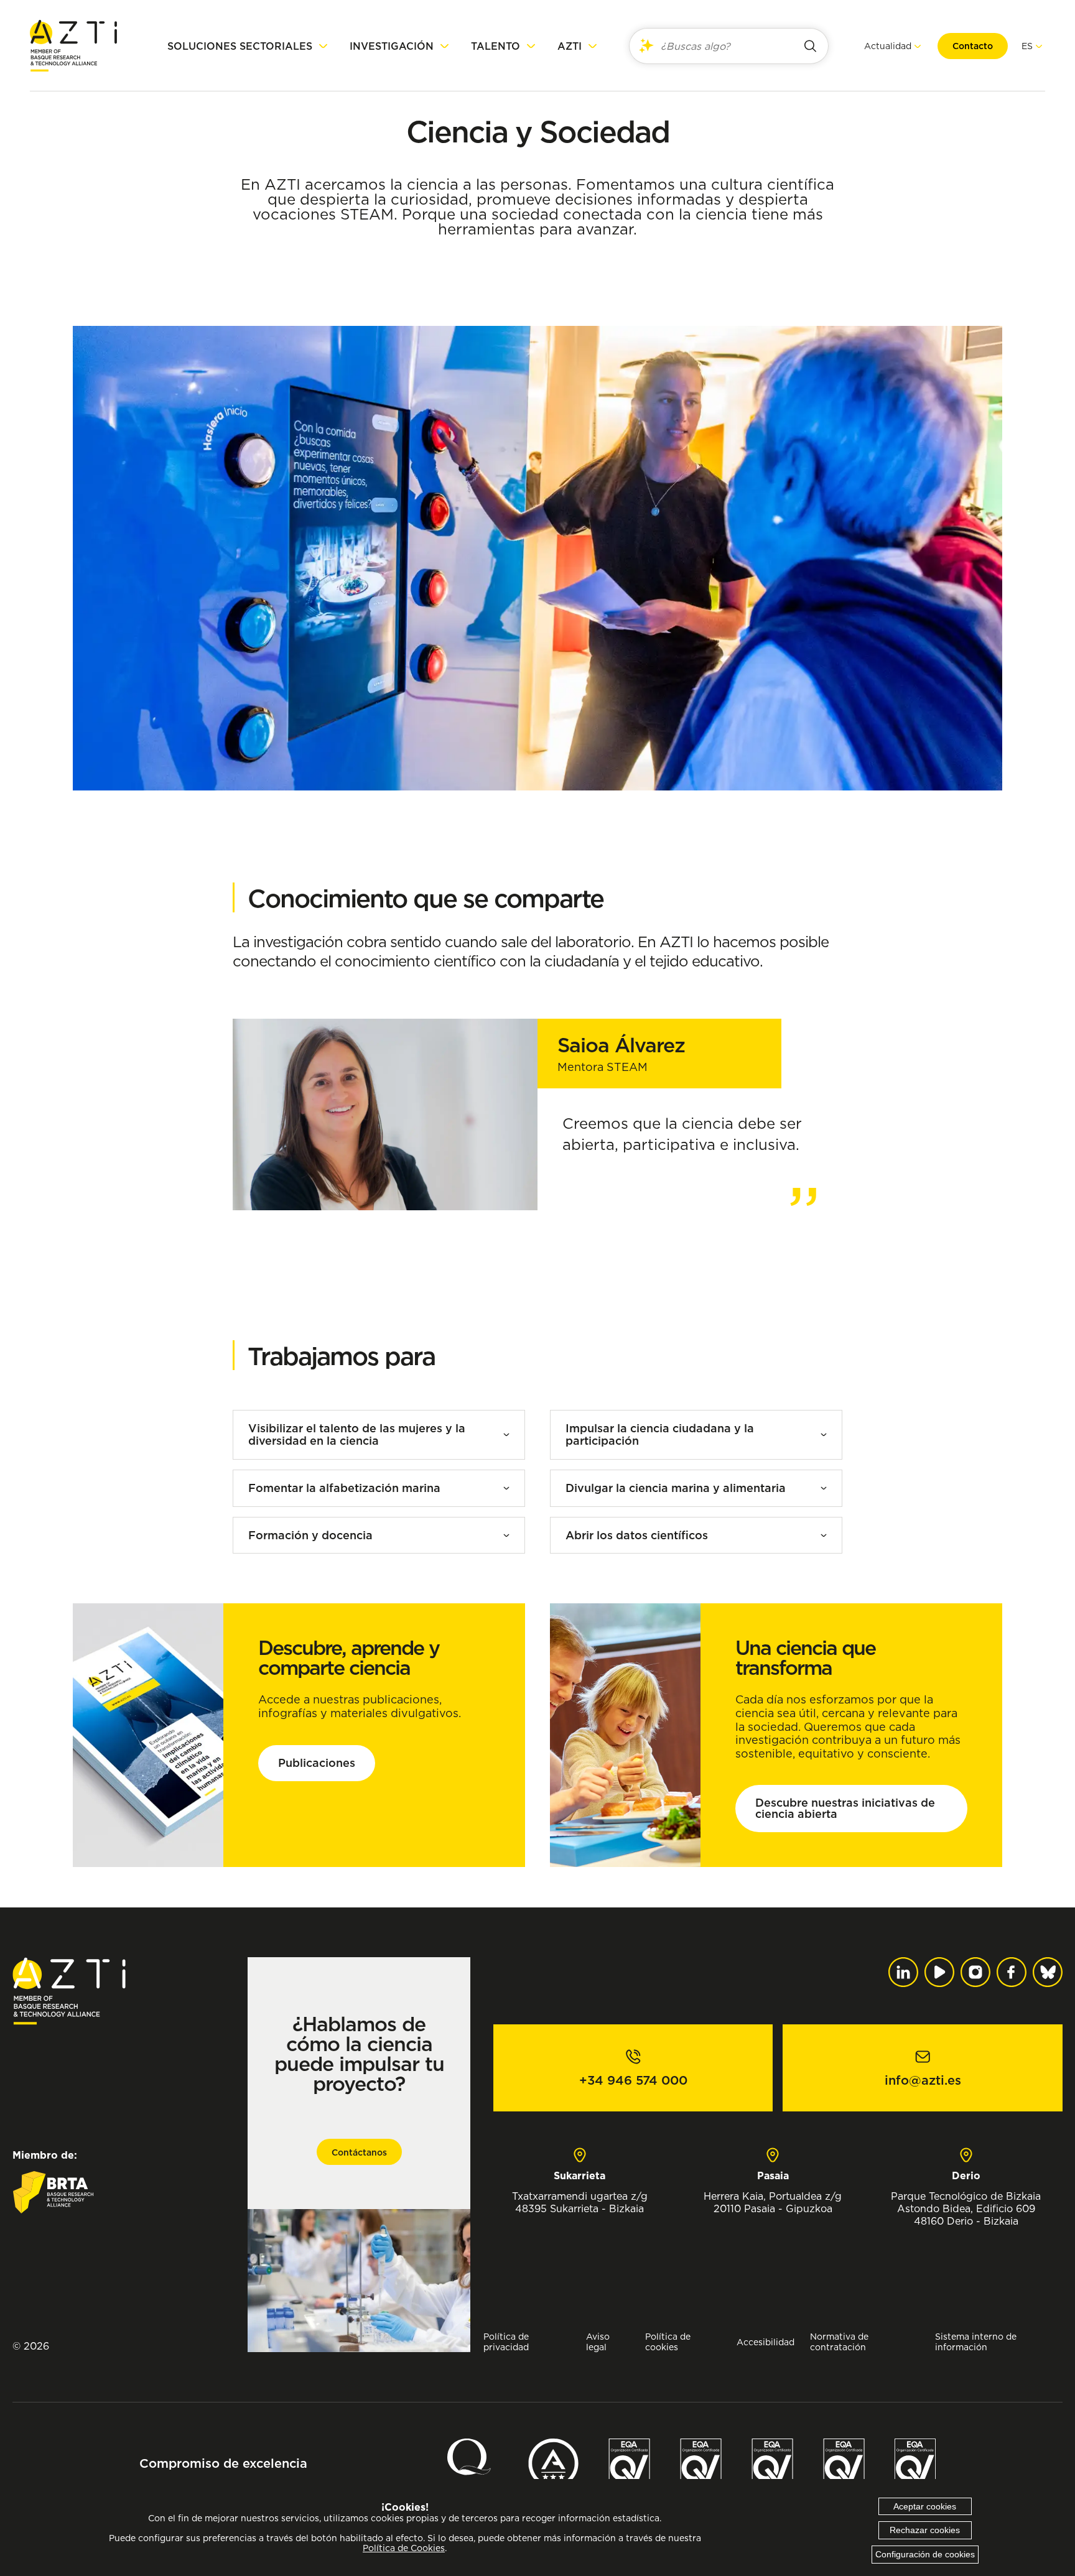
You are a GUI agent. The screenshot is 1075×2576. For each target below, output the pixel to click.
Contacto (973, 46)
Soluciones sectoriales (240, 46)
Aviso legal (598, 2342)
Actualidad (888, 46)
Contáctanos (359, 2152)
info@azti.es (923, 2080)
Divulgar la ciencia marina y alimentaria (676, 1488)
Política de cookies (668, 2342)
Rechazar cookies (925, 2530)
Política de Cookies (404, 2548)
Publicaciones (317, 1763)
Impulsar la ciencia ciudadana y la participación (660, 1434)
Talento (496, 46)
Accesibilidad (766, 2342)
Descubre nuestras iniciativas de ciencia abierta (845, 1808)
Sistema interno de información (976, 2342)
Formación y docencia (310, 1535)
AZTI (570, 46)
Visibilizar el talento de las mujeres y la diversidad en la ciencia (357, 1434)
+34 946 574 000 (633, 2080)
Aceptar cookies (925, 2506)
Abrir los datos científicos (637, 1535)
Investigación (392, 46)
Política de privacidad (506, 2342)
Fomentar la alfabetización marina (344, 1488)
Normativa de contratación (839, 2342)
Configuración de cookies (925, 2554)
